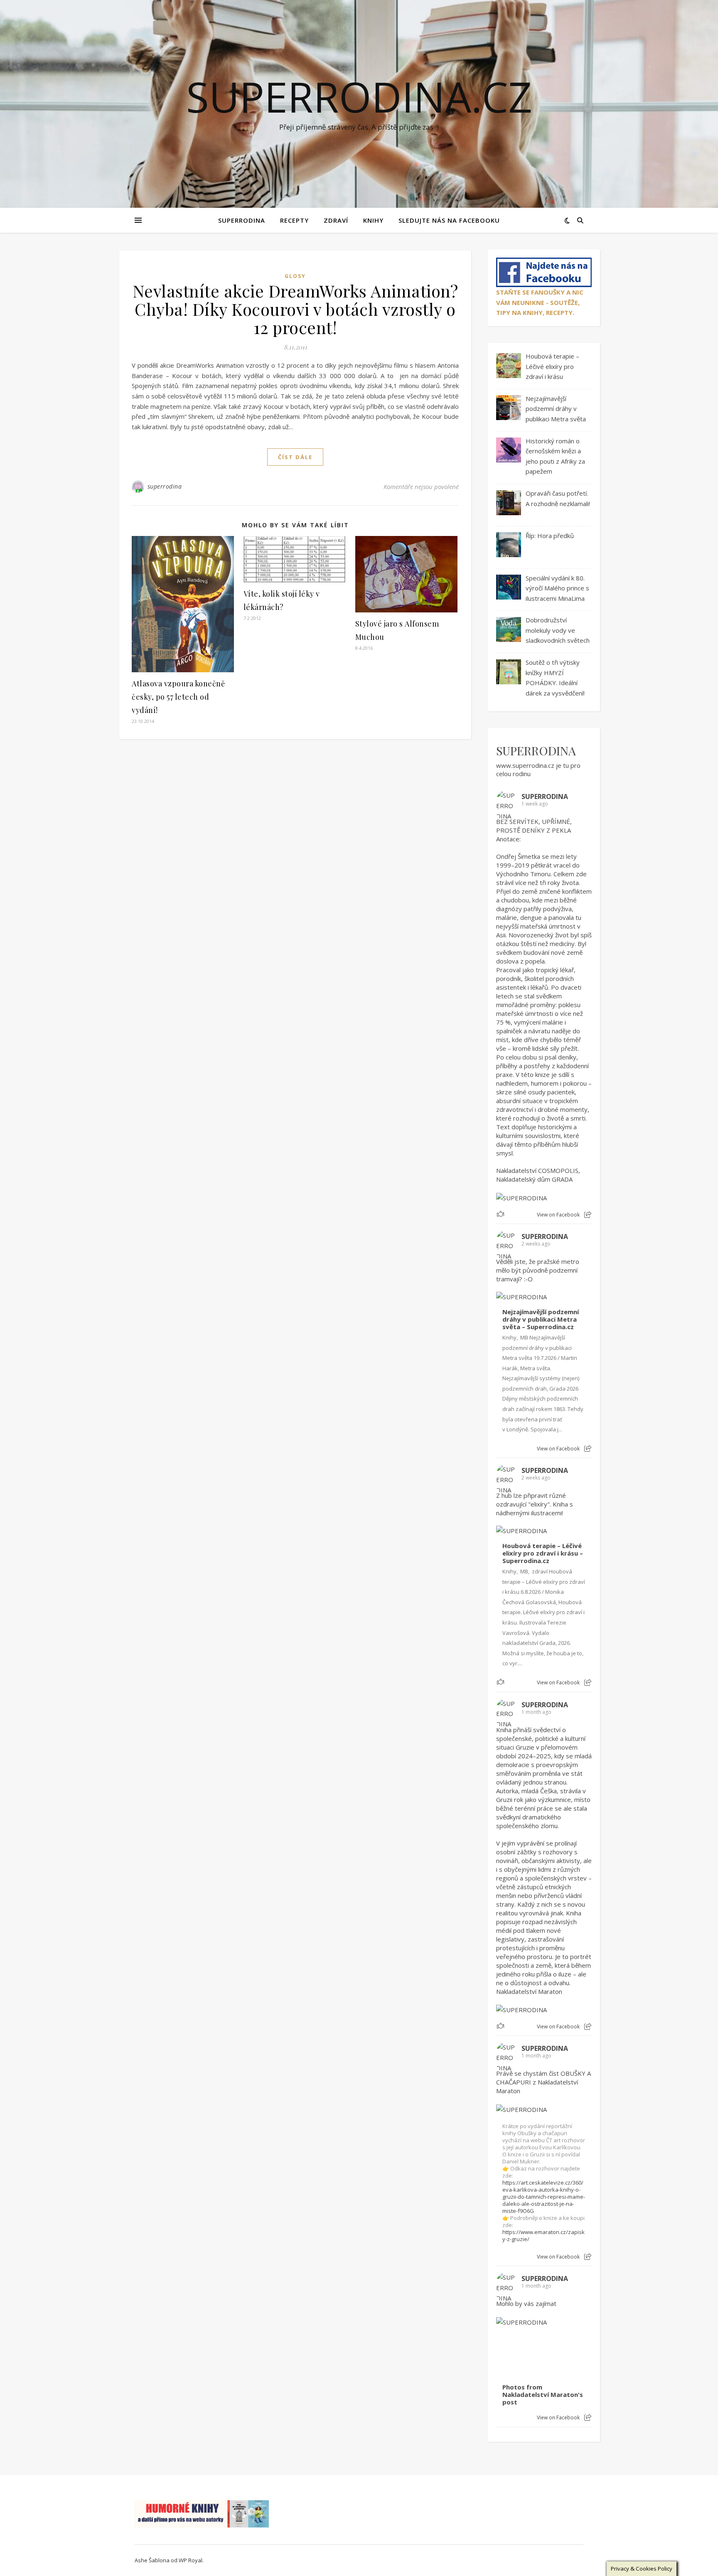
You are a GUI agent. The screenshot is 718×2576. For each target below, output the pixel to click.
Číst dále (295, 457)
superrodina (165, 486)
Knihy (373, 220)
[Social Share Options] (588, 1215)
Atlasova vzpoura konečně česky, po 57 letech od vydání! (178, 697)
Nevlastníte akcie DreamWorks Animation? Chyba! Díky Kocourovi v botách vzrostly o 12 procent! (295, 309)
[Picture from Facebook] (520, 2352)
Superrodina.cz (359, 96)
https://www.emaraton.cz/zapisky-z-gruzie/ (543, 2236)
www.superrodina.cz (525, 765)
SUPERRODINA (242, 220)
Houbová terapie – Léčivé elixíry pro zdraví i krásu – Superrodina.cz (543, 1553)
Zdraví (336, 220)
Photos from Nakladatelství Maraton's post (543, 2395)
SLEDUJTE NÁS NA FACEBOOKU (449, 220)
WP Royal (191, 2560)
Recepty (294, 220)
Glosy (295, 276)
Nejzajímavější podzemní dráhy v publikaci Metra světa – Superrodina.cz (541, 1319)
